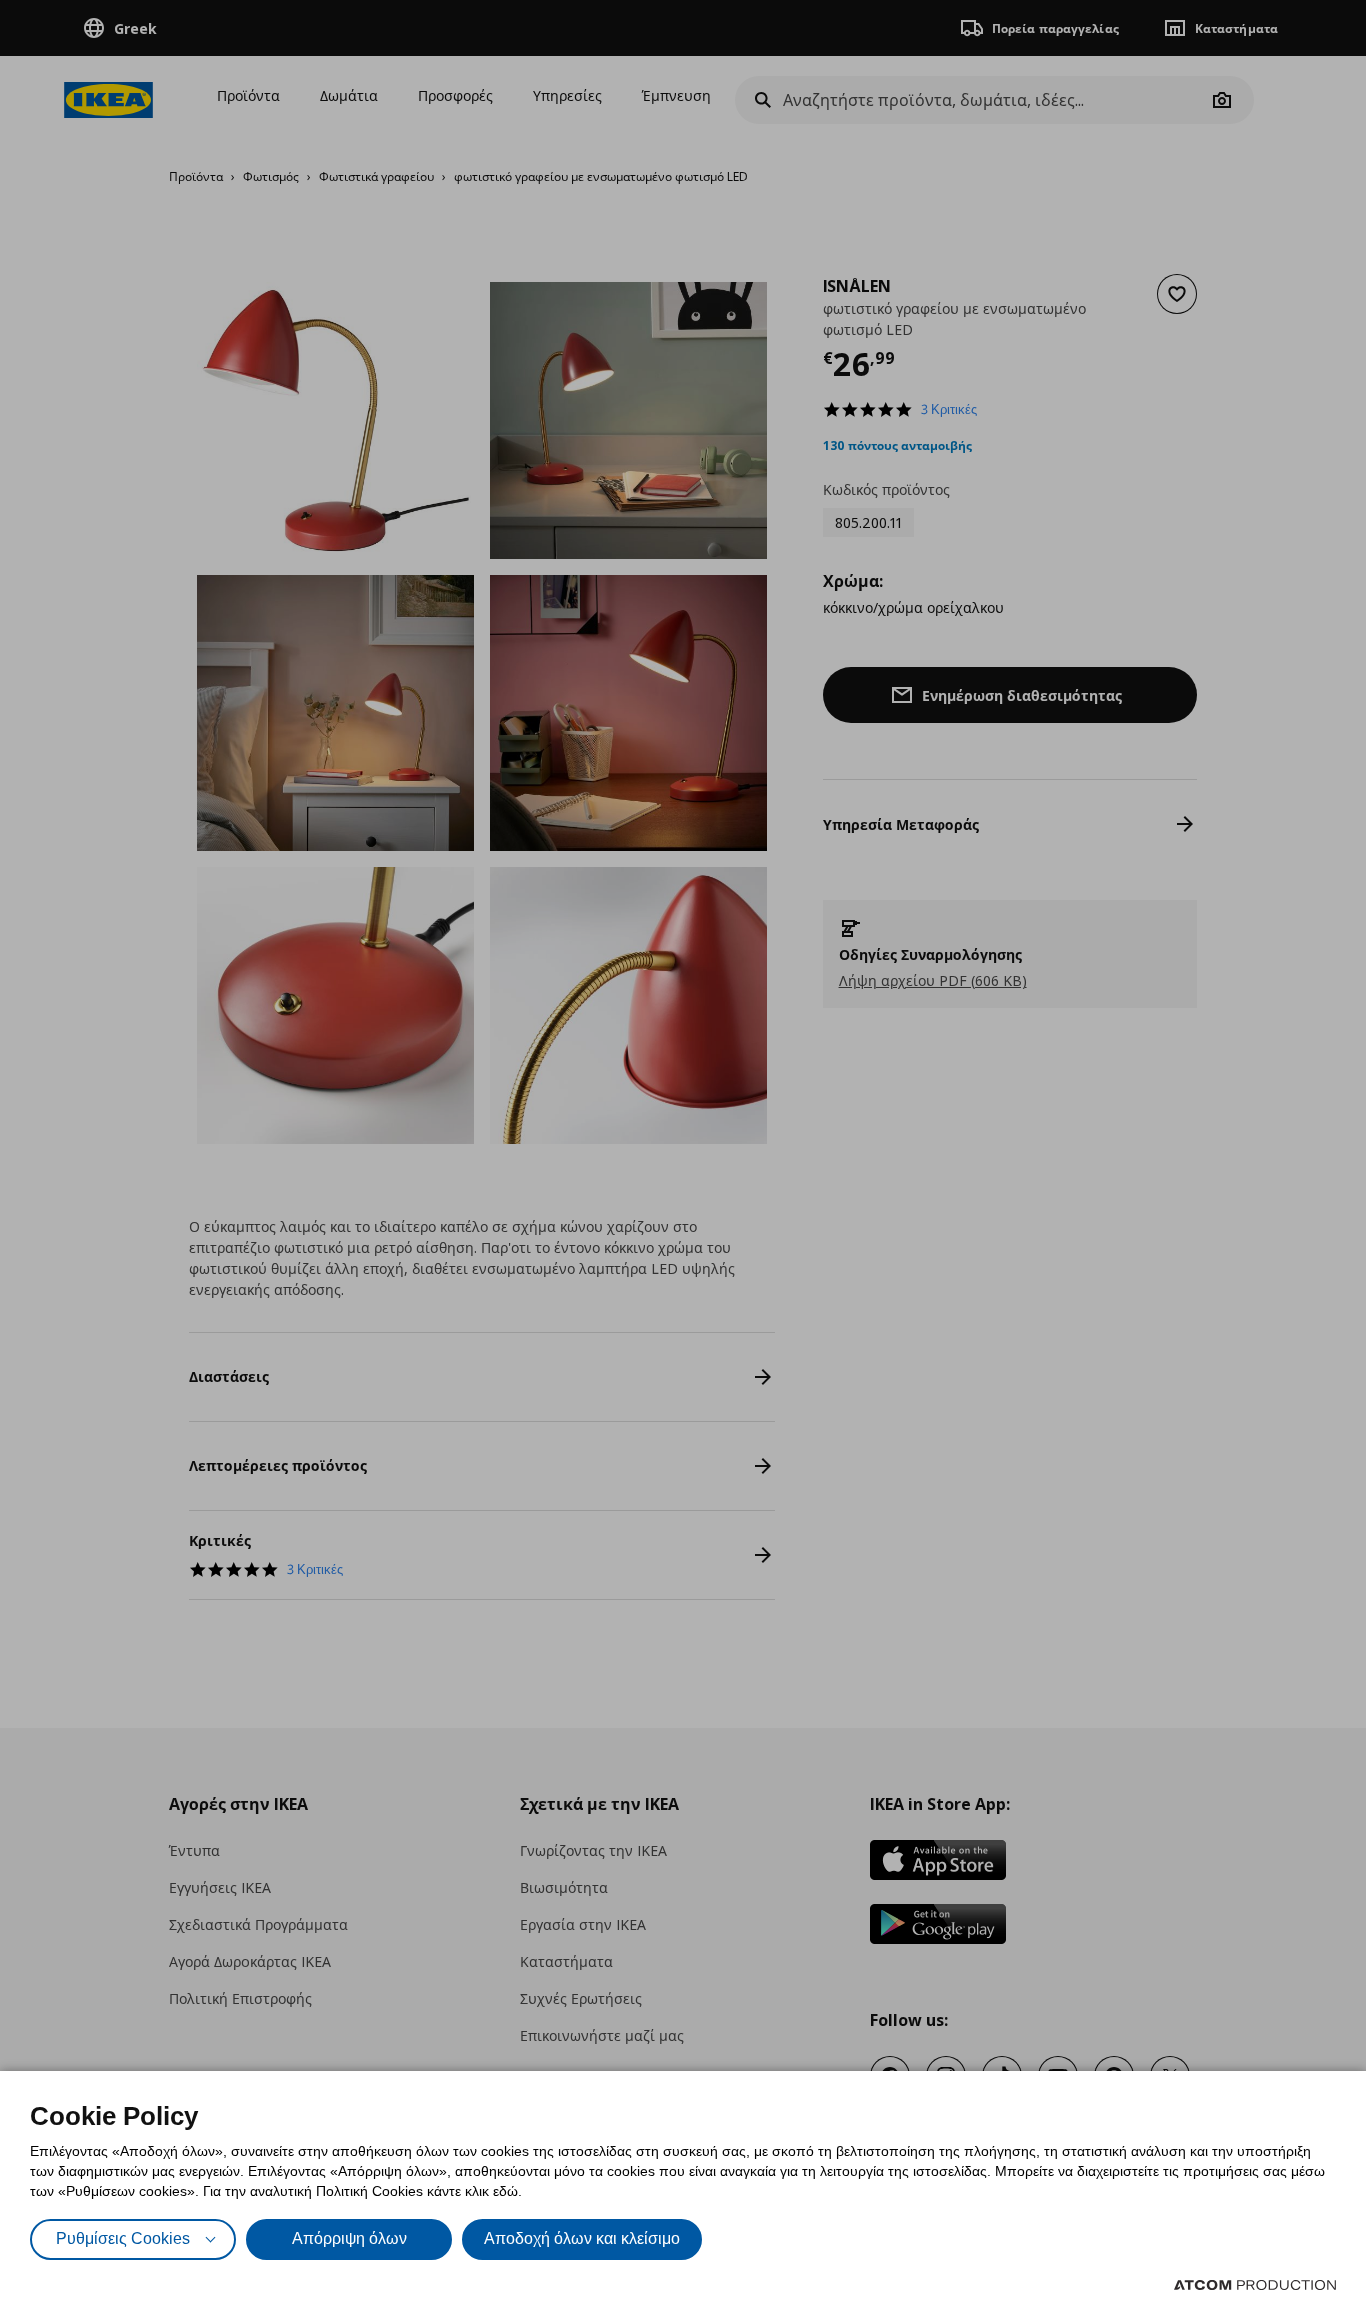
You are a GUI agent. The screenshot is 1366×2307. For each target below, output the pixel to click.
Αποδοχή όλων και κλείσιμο (582, 2238)
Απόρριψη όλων (349, 2238)
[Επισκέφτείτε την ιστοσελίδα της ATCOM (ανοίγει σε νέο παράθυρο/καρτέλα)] (1255, 2285)
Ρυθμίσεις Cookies (123, 2238)
